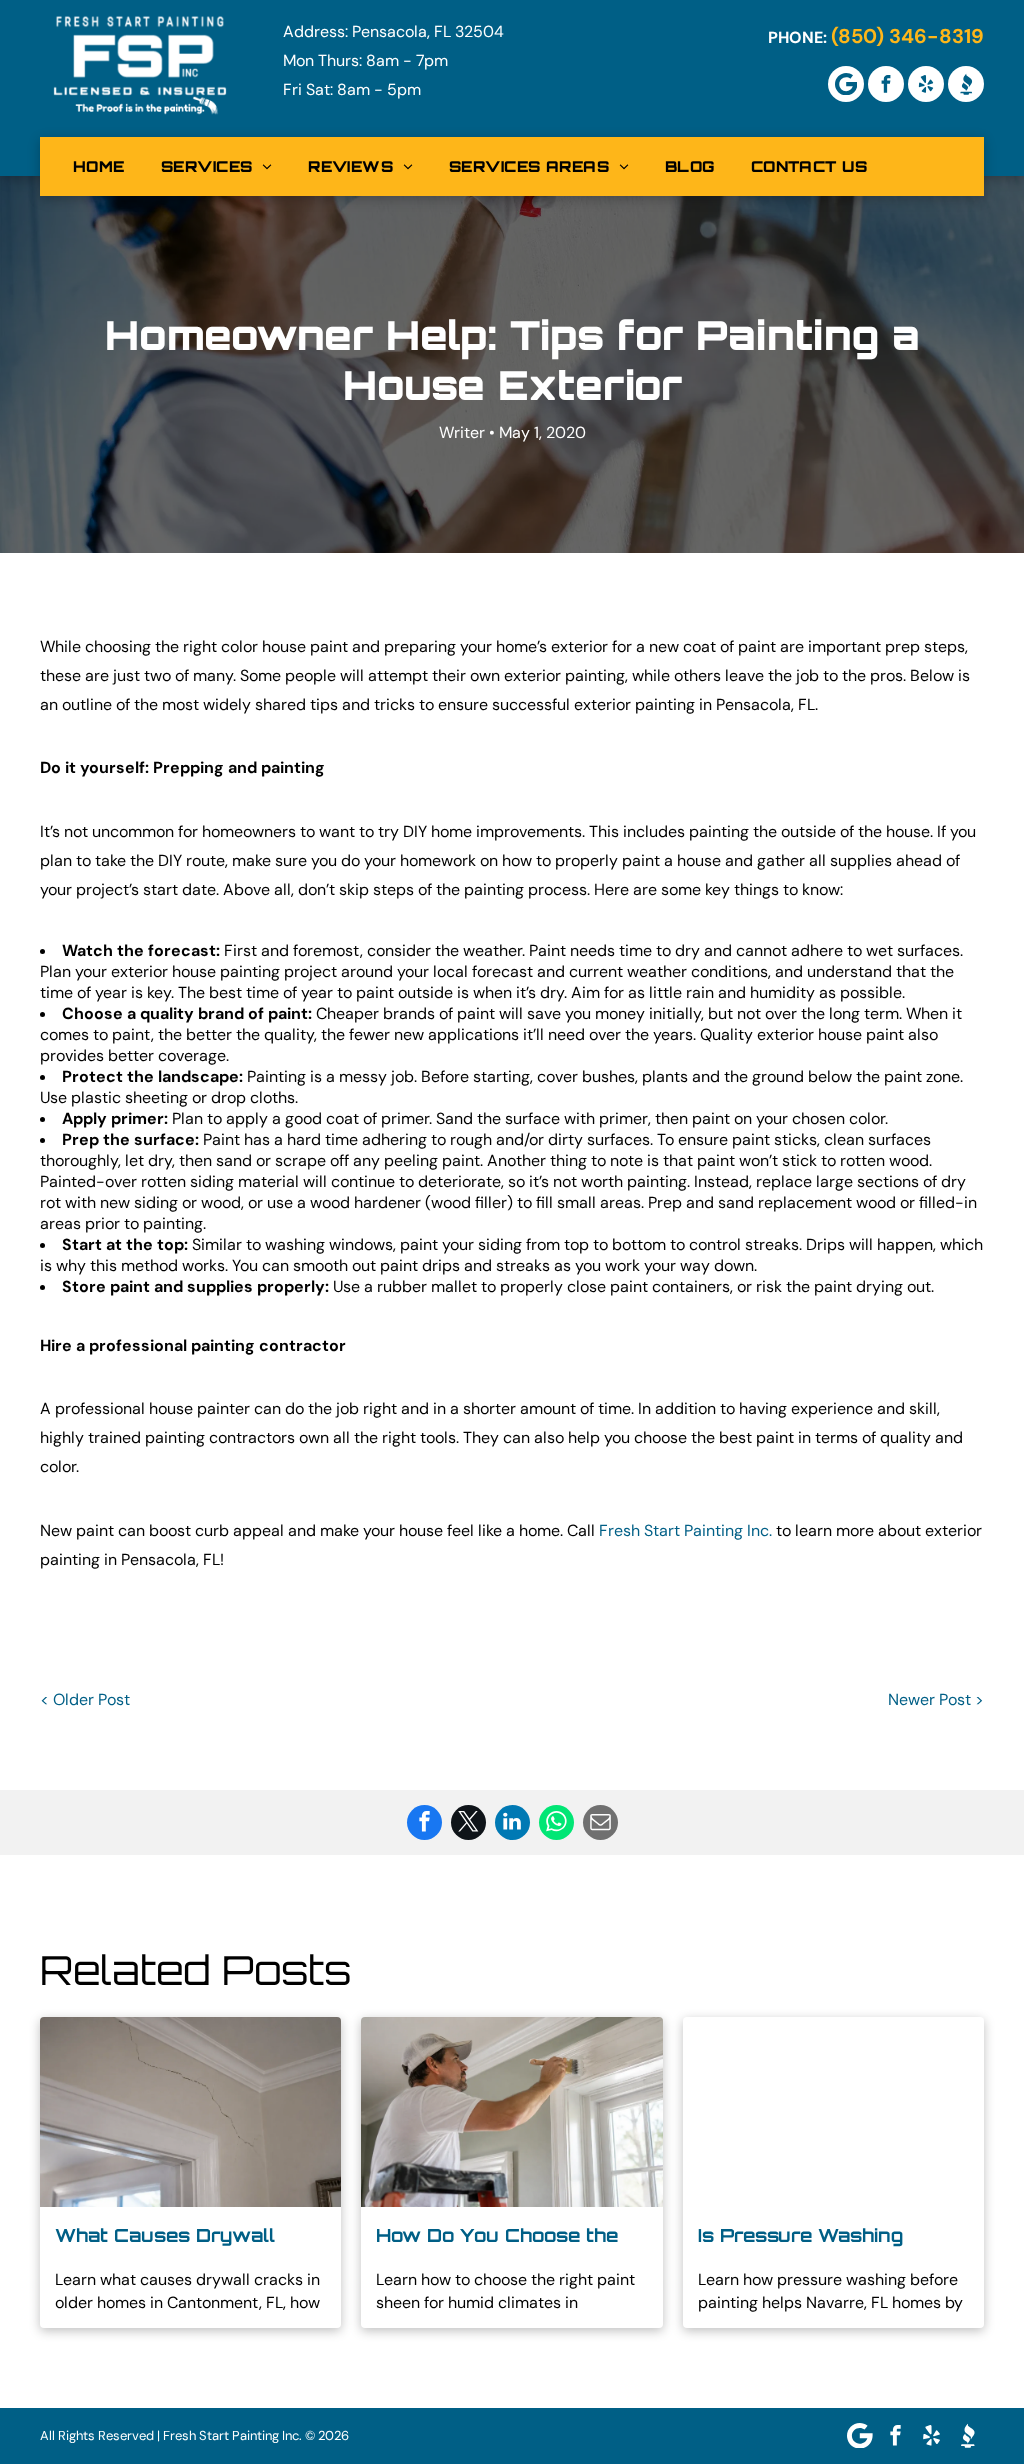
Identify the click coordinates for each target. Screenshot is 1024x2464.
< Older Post (85, 1699)
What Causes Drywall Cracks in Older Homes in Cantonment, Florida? (182, 2236)
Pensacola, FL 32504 (428, 31)
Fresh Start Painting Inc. (685, 1530)
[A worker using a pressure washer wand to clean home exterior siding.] (833, 2112)
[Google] (846, 84)
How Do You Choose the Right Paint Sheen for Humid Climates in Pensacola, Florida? (497, 2236)
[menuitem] (99, 166)
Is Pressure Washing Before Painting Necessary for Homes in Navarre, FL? (832, 2236)
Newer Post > (936, 1699)
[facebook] (886, 84)
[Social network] (966, 84)
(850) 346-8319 (907, 36)
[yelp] (926, 84)
